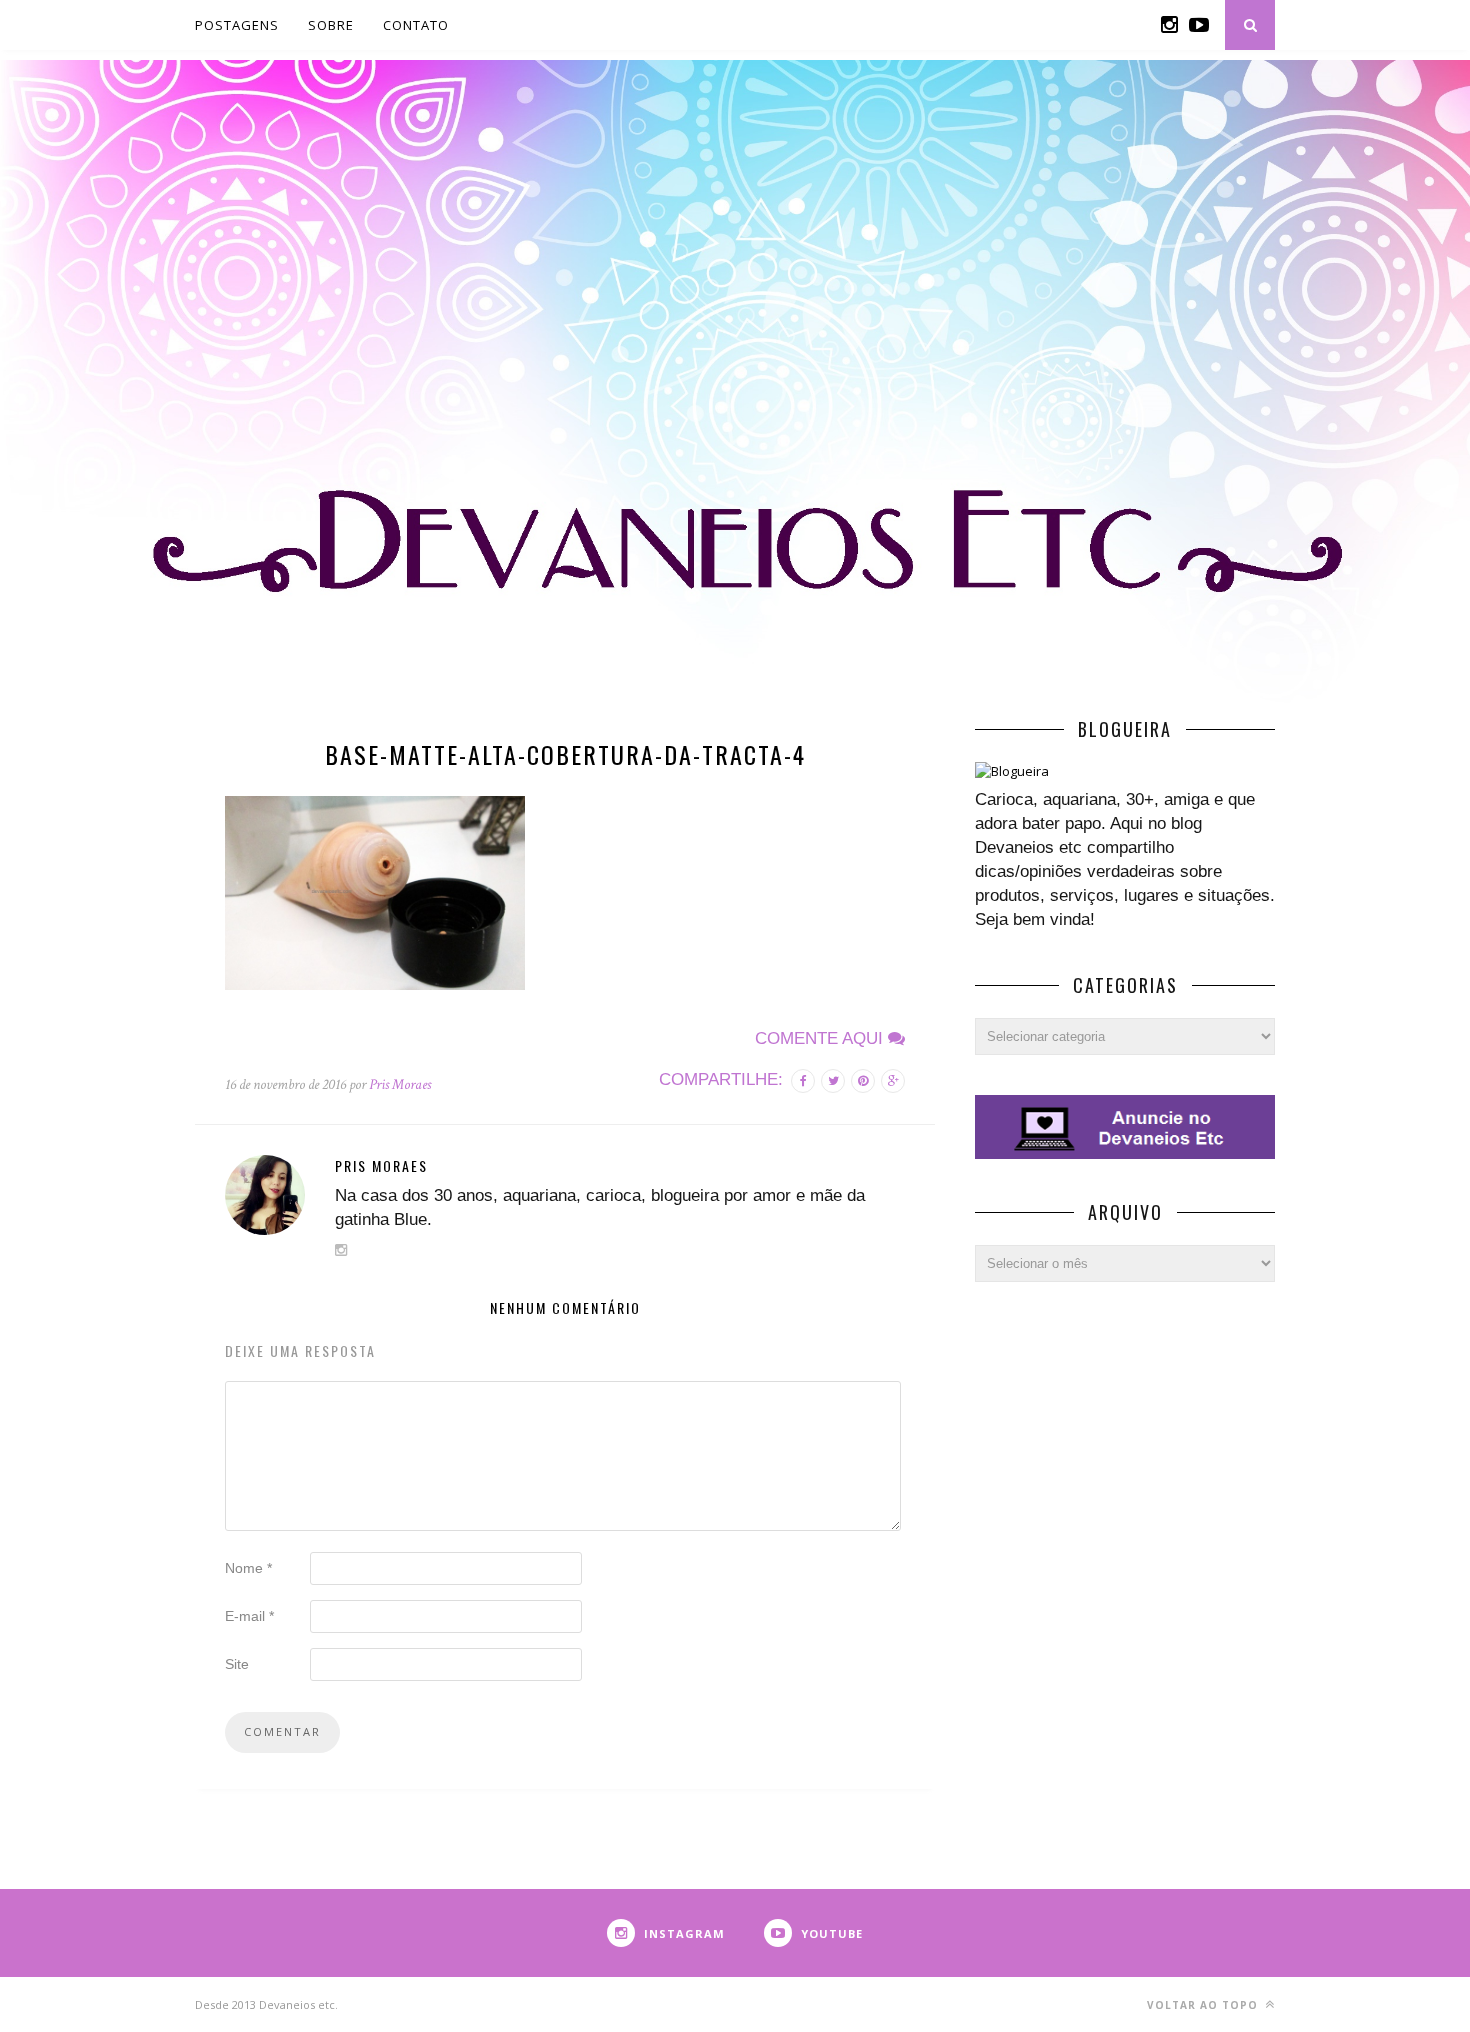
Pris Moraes (400, 1084)
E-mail (249, 1616)
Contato (416, 25)
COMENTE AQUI (821, 1038)
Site (237, 1664)
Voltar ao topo (1204, 2005)
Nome (248, 1568)
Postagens (237, 25)
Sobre (331, 25)
